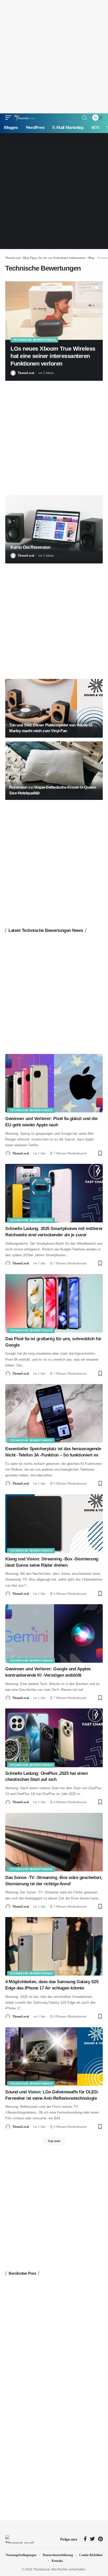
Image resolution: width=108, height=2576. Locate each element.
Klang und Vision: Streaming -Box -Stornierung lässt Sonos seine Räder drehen (52, 1562)
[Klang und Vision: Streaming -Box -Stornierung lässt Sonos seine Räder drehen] (54, 1524)
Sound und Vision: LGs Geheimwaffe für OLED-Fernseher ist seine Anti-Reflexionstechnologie (52, 2095)
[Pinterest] (100, 2539)
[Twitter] (92, 2539)
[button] (93, 287)
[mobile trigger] (10, 118)
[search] (84, 118)
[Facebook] (85, 2539)
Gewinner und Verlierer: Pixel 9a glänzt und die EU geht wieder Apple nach (51, 1122)
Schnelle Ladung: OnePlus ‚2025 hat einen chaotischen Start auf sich (46, 1777)
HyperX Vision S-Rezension (46, 349)
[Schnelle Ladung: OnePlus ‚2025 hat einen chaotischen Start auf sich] (54, 1738)
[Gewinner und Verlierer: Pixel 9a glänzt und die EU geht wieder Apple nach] (54, 1083)
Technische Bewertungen (34, 340)
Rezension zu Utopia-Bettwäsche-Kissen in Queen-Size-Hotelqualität (53, 790)
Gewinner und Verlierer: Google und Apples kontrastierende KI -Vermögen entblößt (48, 1672)
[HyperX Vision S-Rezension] (54, 311)
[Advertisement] (54, 57)
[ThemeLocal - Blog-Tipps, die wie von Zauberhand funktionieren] (24, 118)
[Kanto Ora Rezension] (54, 529)
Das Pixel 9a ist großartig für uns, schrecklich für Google (53, 1342)
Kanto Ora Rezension (31, 547)
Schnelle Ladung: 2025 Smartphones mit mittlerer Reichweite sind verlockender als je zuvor (54, 1232)
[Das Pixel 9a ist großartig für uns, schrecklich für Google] (54, 1303)
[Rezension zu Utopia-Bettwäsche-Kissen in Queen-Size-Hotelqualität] (54, 771)
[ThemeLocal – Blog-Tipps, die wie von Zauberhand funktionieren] (20, 2539)
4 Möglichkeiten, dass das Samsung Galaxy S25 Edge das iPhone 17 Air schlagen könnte (52, 1985)
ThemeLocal (26, 358)
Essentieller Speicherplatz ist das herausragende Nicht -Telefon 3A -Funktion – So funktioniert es (53, 1452)
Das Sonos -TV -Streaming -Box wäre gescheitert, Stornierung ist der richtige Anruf (54, 1881)
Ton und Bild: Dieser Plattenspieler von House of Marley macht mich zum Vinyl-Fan (51, 728)
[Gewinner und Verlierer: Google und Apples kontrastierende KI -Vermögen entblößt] (54, 1633)
